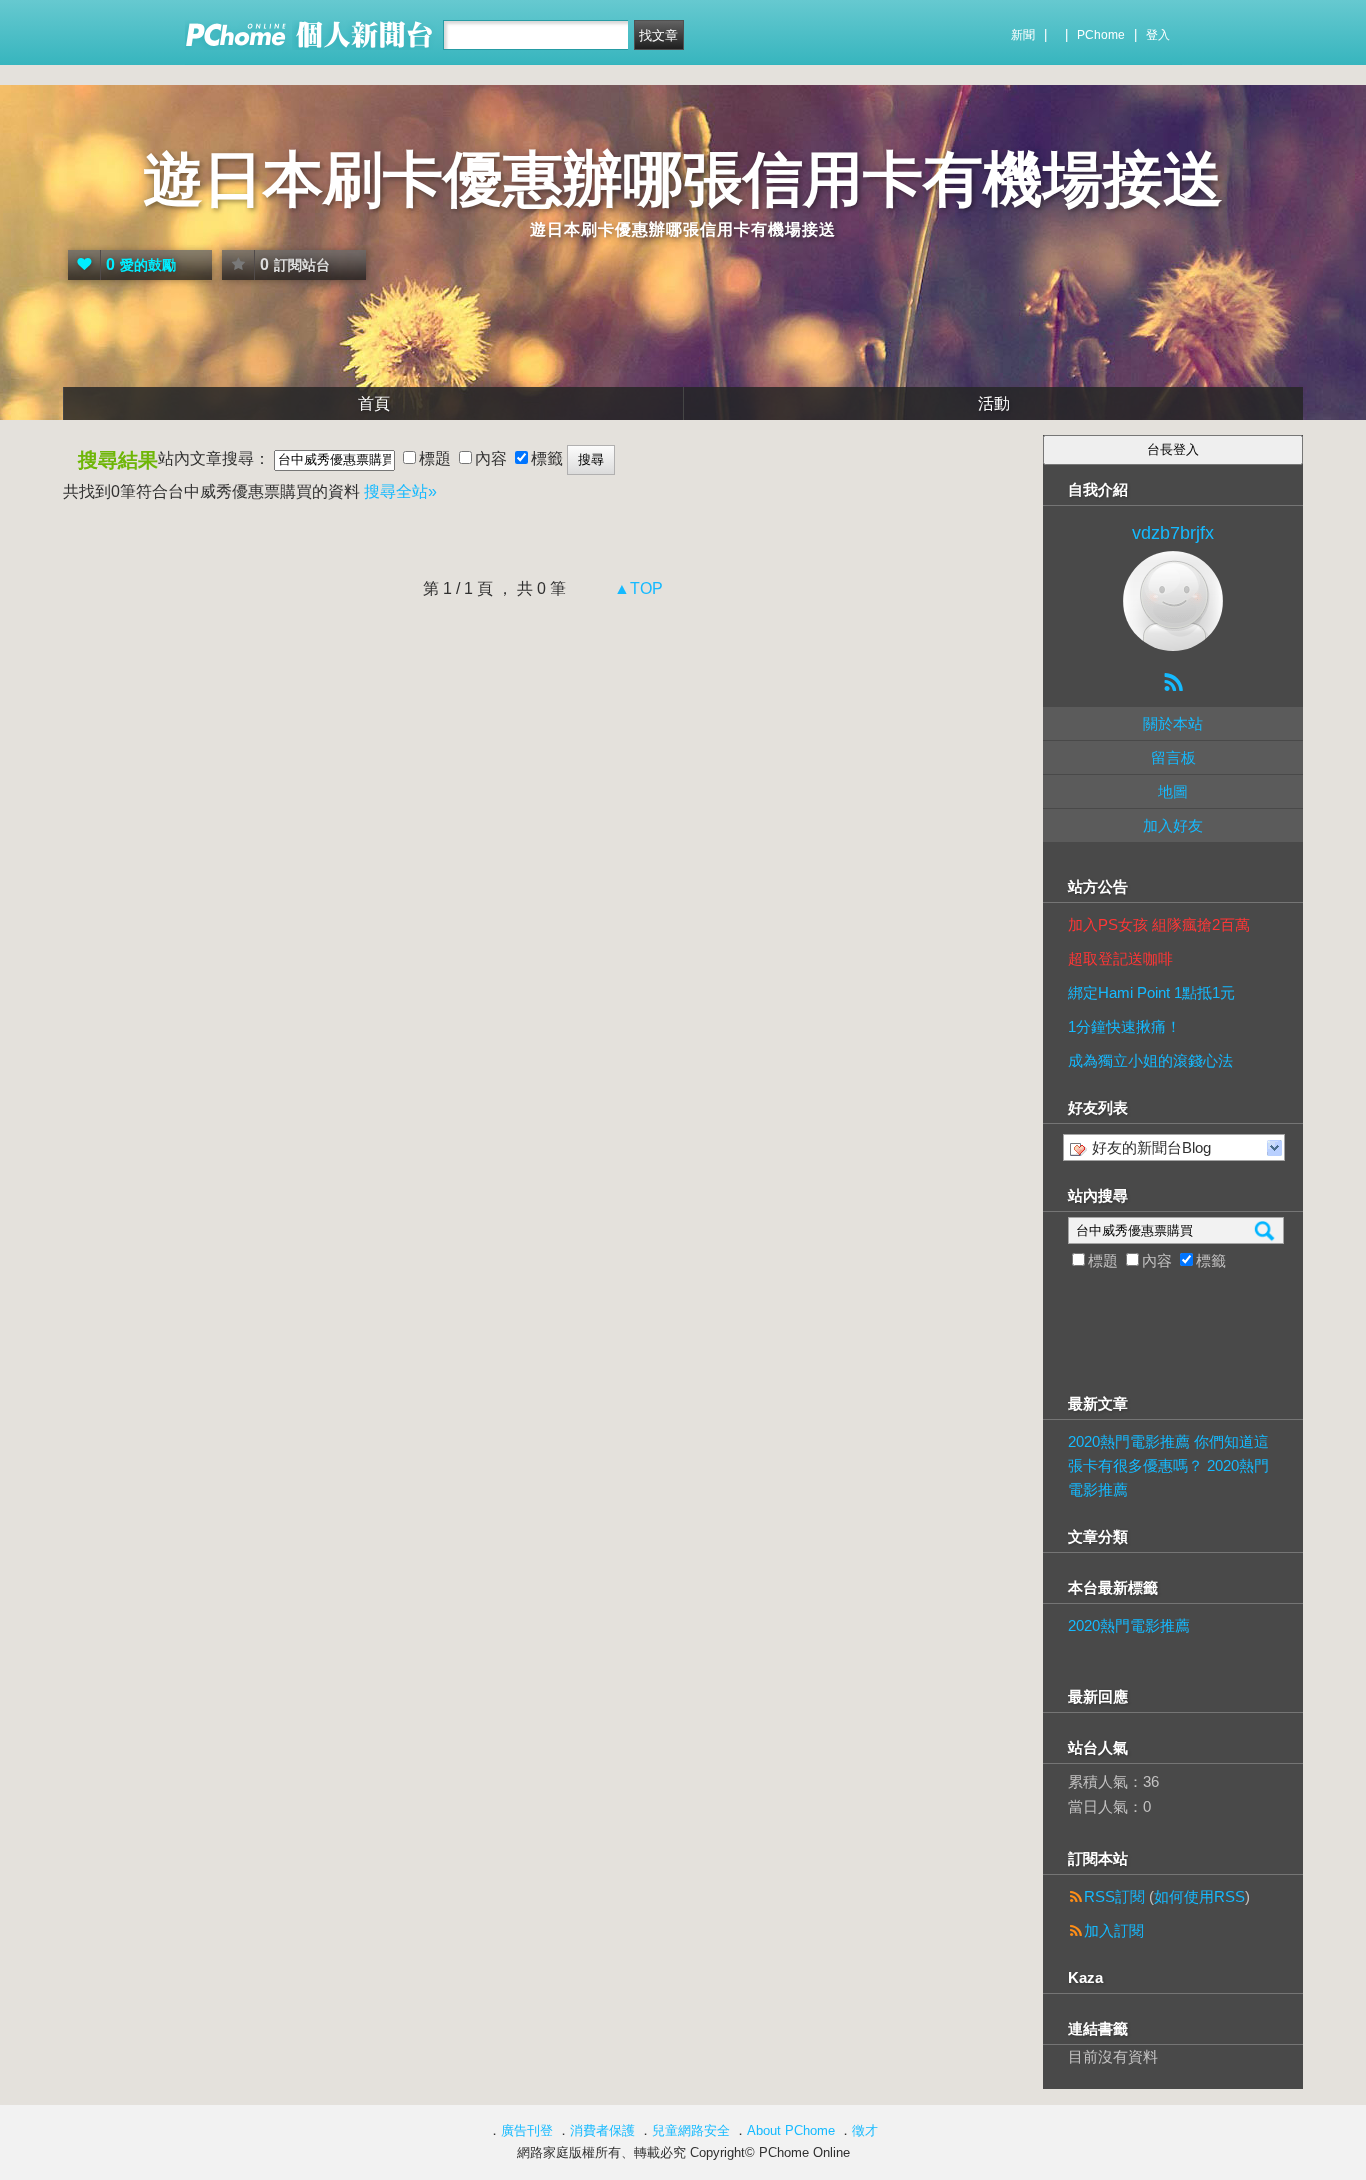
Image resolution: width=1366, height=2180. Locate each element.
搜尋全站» (400, 491)
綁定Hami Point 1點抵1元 (1151, 992)
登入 (1158, 35)
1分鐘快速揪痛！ (1124, 1026)
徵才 (865, 2130)
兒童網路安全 (691, 2130)
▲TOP (636, 588)
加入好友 (1173, 825)
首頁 (374, 403)
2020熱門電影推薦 (1129, 1625)
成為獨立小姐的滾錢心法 (1150, 1060)
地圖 (1173, 791)
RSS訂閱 (1114, 1896)
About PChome (791, 2130)
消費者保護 (602, 2130)
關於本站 (1173, 723)
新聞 (1023, 35)
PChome (1101, 35)
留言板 (1173, 757)
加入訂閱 (1114, 1930)
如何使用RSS (1199, 1896)
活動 (994, 403)
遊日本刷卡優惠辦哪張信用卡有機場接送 (683, 179)
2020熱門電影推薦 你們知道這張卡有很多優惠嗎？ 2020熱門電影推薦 (1168, 1465)
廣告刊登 (527, 2130)
